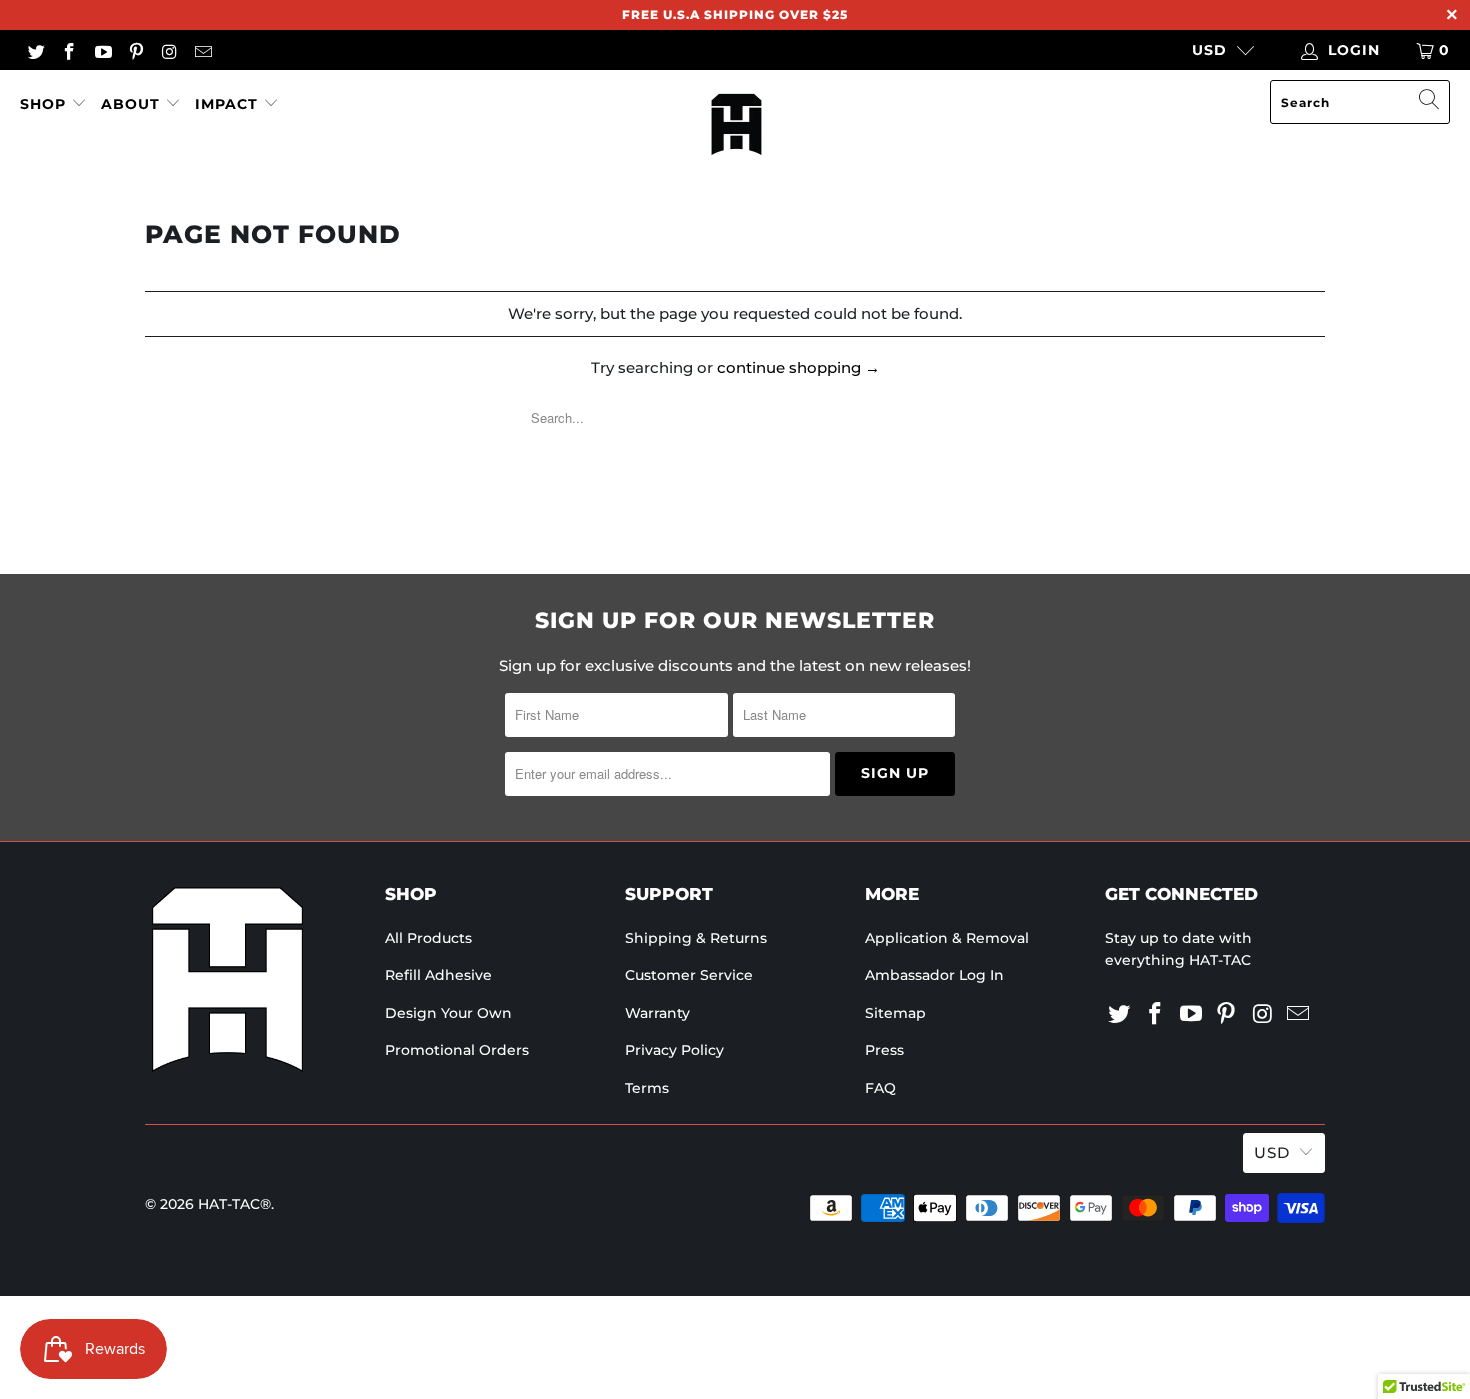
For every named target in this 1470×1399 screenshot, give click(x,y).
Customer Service (689, 975)
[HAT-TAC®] (736, 126)
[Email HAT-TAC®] (203, 50)
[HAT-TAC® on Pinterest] (136, 50)
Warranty (657, 1013)
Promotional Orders (457, 1050)
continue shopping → (798, 367)
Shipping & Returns (696, 938)
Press (884, 1050)
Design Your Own (448, 1013)
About (130, 104)
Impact (226, 104)
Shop (45, 104)
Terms (647, 1088)
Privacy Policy (674, 1050)
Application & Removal (947, 938)
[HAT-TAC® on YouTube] (102, 50)
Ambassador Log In (934, 975)
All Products (428, 938)
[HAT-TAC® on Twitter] (35, 50)
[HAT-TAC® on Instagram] (169, 50)
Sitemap (895, 1013)
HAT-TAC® (234, 1204)
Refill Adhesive (438, 975)
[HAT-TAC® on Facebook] (69, 50)
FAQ (880, 1088)
